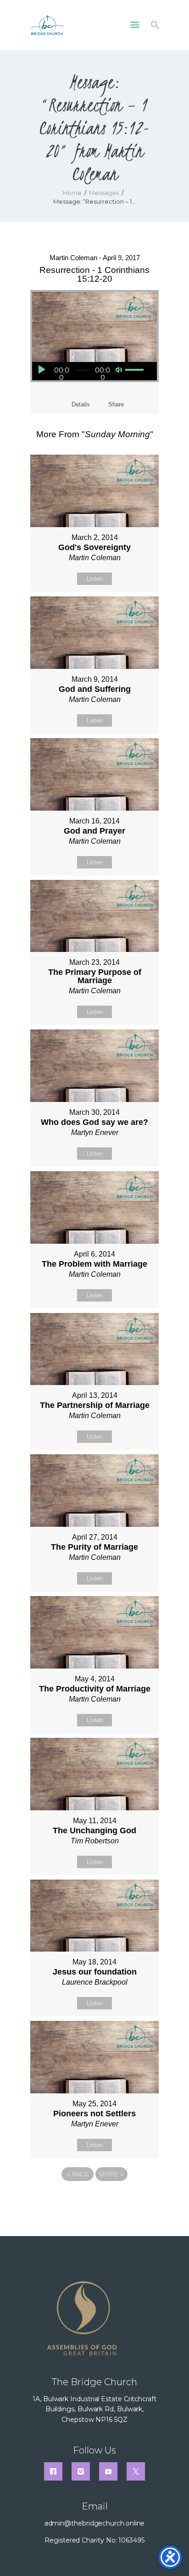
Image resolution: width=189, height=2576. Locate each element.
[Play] (41, 370)
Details (81, 404)
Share (116, 404)
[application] (89, 371)
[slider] (134, 370)
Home (72, 193)
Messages (104, 193)
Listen (95, 579)
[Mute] (119, 370)
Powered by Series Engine (94, 2199)
